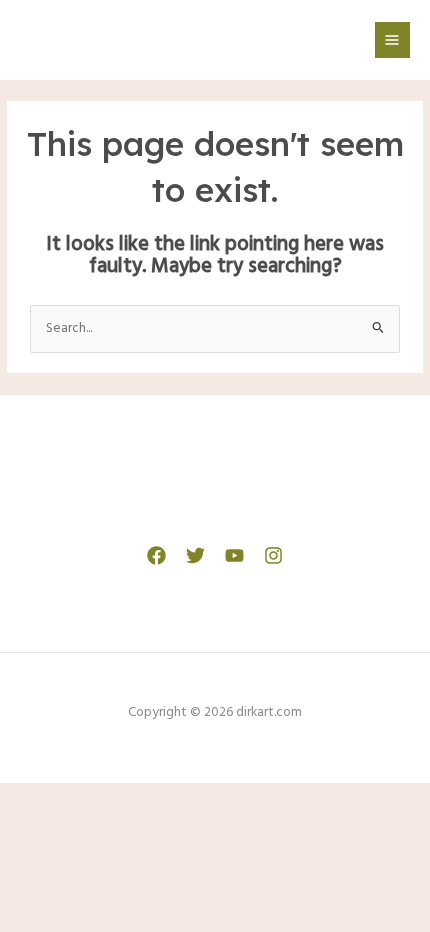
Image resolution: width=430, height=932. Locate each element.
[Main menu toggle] (392, 39)
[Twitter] (195, 555)
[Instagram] (273, 555)
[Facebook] (156, 555)
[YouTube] (234, 555)
